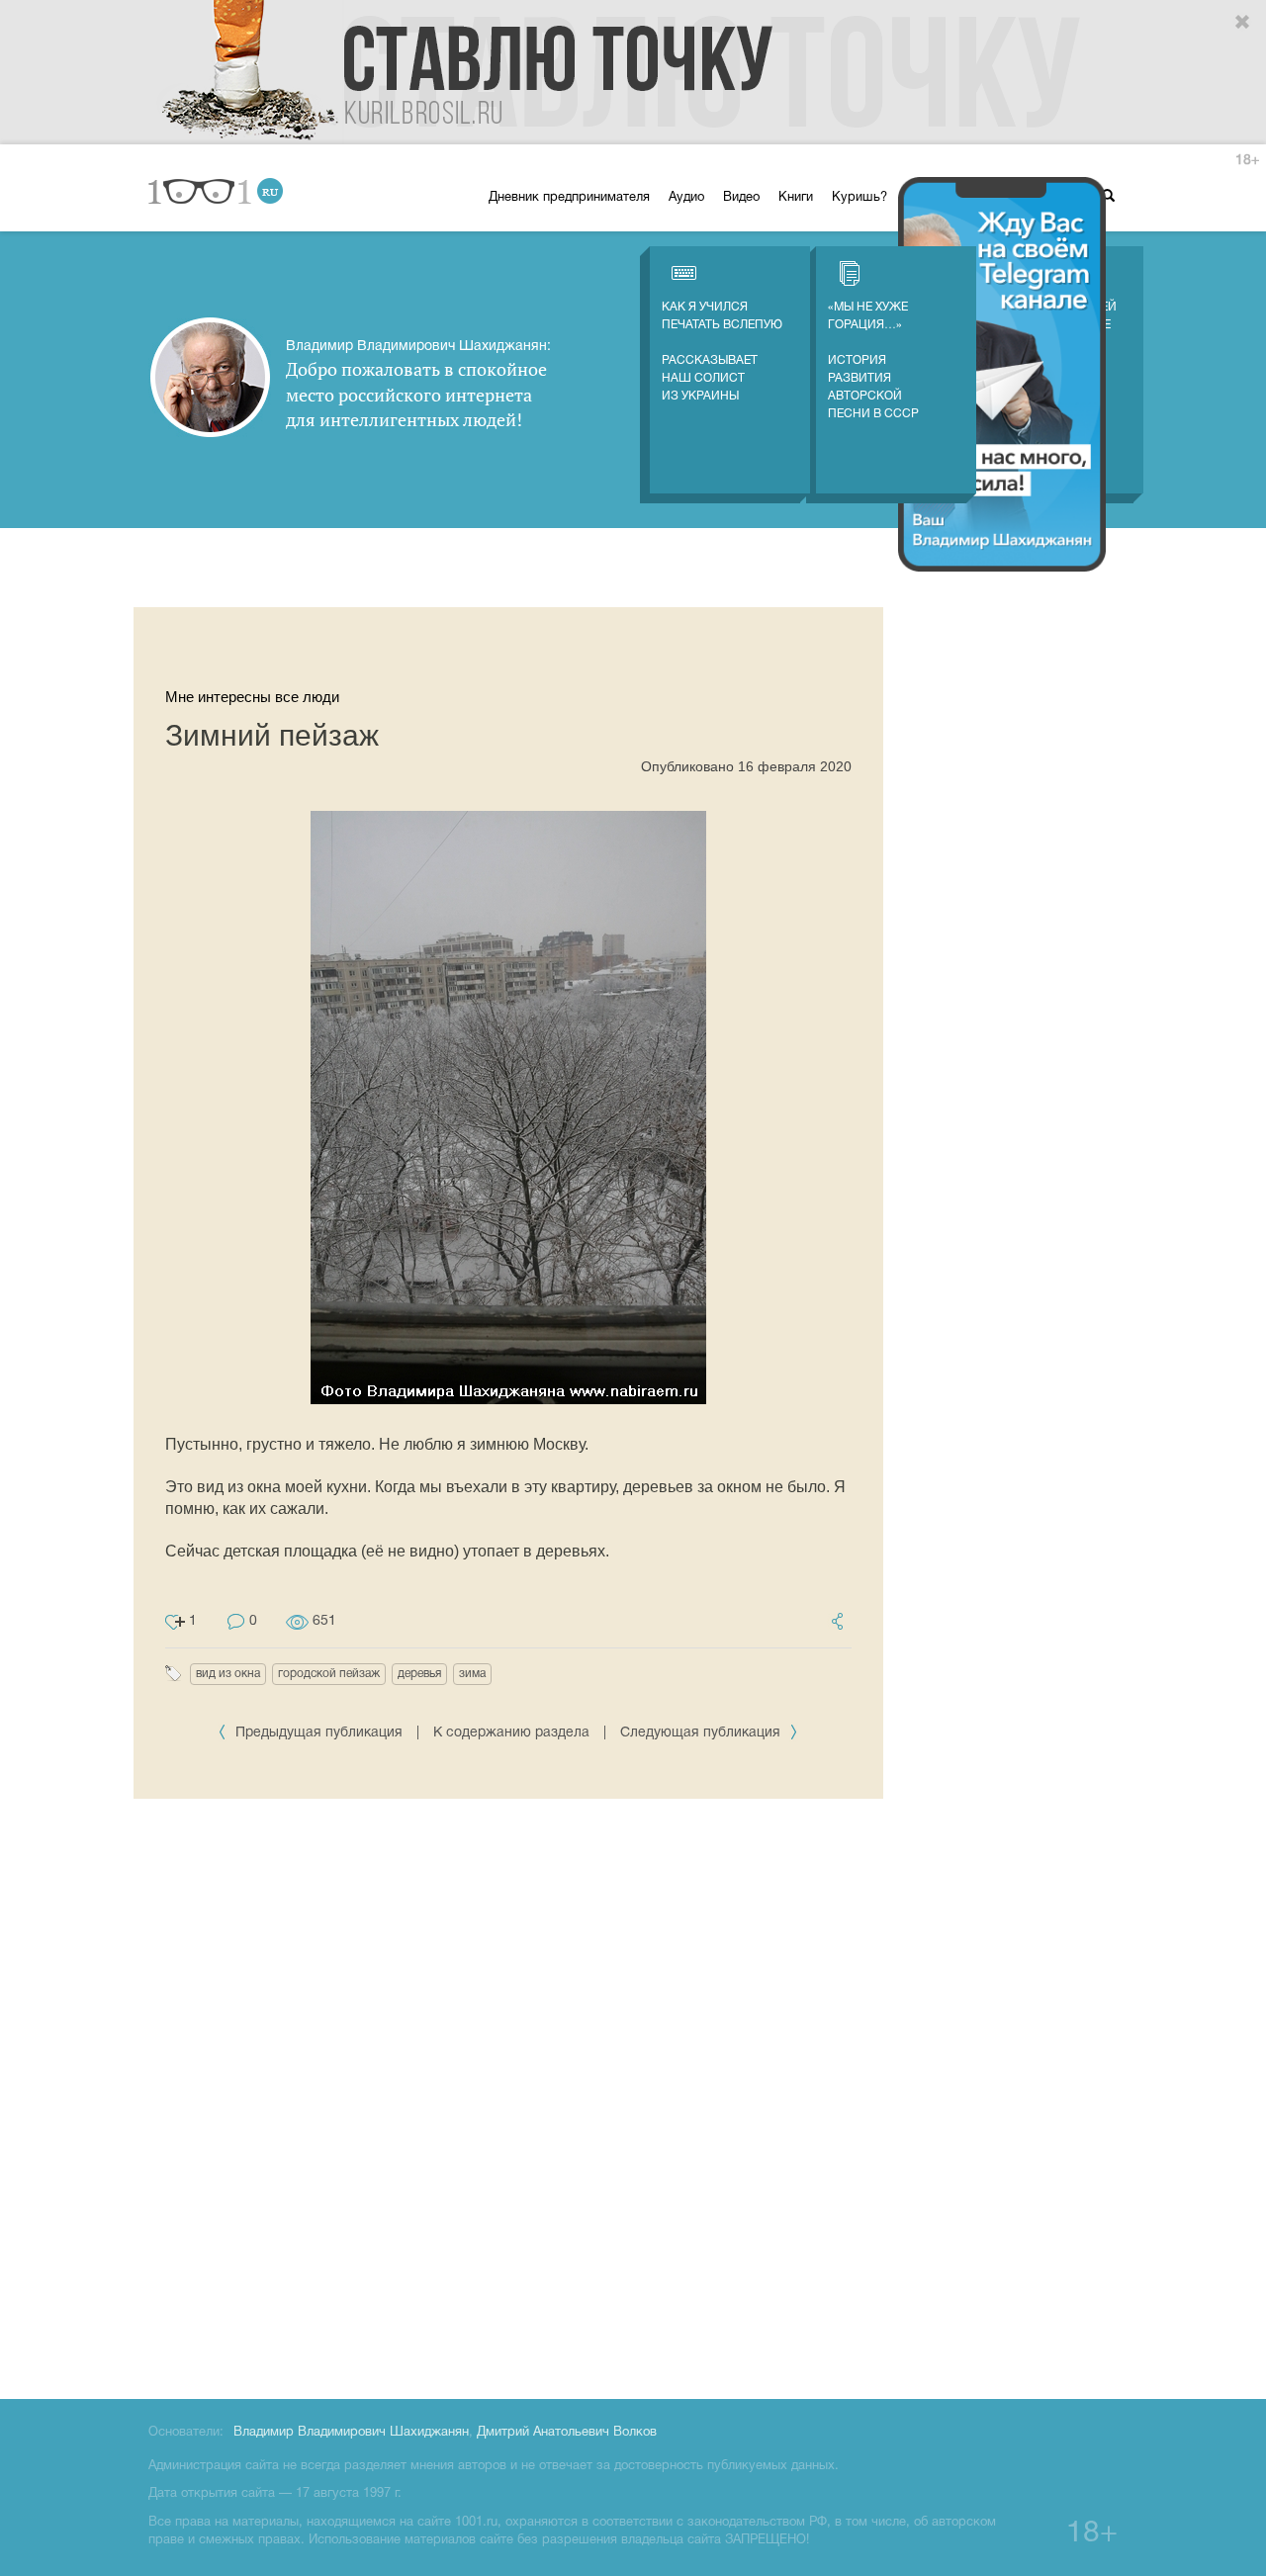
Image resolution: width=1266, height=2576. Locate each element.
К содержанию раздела (511, 1733)
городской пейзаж (329, 1674)
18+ (1247, 161)
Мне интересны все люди (252, 697)
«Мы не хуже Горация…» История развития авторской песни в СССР (873, 360)
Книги (796, 198)
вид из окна (228, 1674)
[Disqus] (508, 2095)
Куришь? (859, 198)
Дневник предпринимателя (569, 198)
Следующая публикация (702, 1733)
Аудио (686, 198)
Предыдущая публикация (319, 1733)
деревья (419, 1674)
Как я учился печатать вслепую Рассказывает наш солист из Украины (722, 352)
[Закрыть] (1243, 23)
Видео (741, 198)
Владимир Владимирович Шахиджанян (351, 2433)
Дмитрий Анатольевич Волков (567, 2433)
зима (472, 1674)
